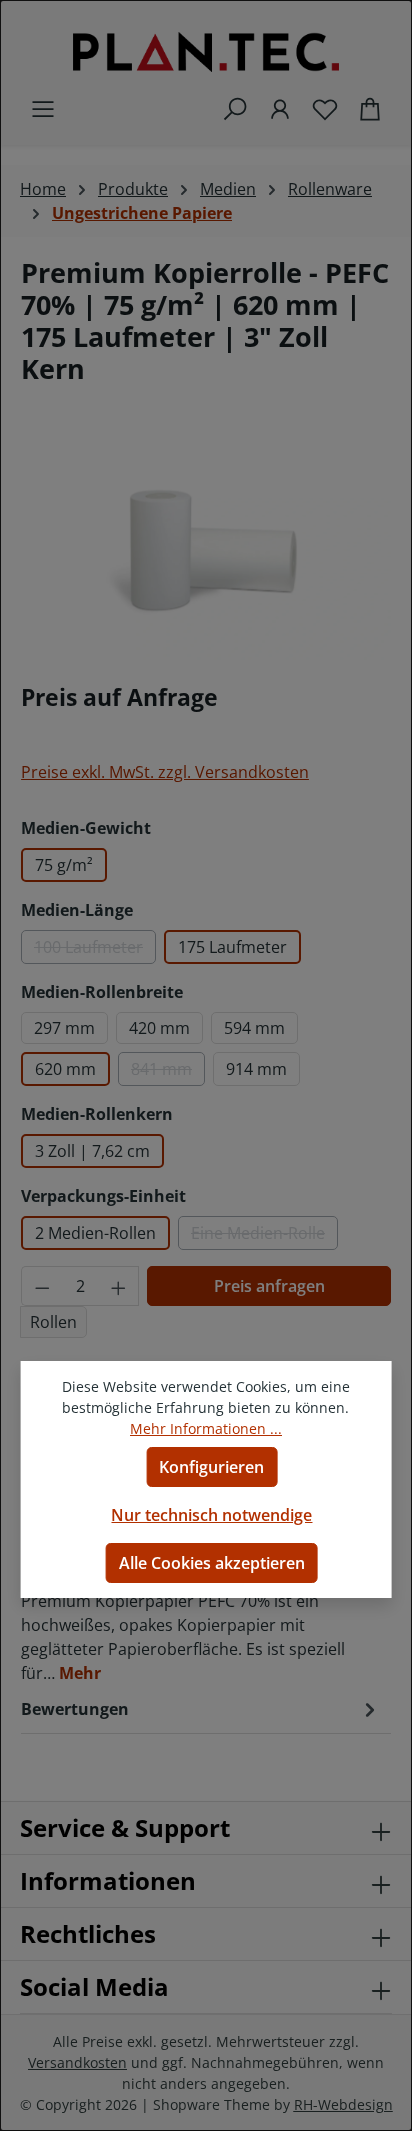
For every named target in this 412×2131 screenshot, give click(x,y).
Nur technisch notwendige (211, 1515)
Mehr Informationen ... (206, 1428)
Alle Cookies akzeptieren (212, 1563)
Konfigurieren (211, 1467)
